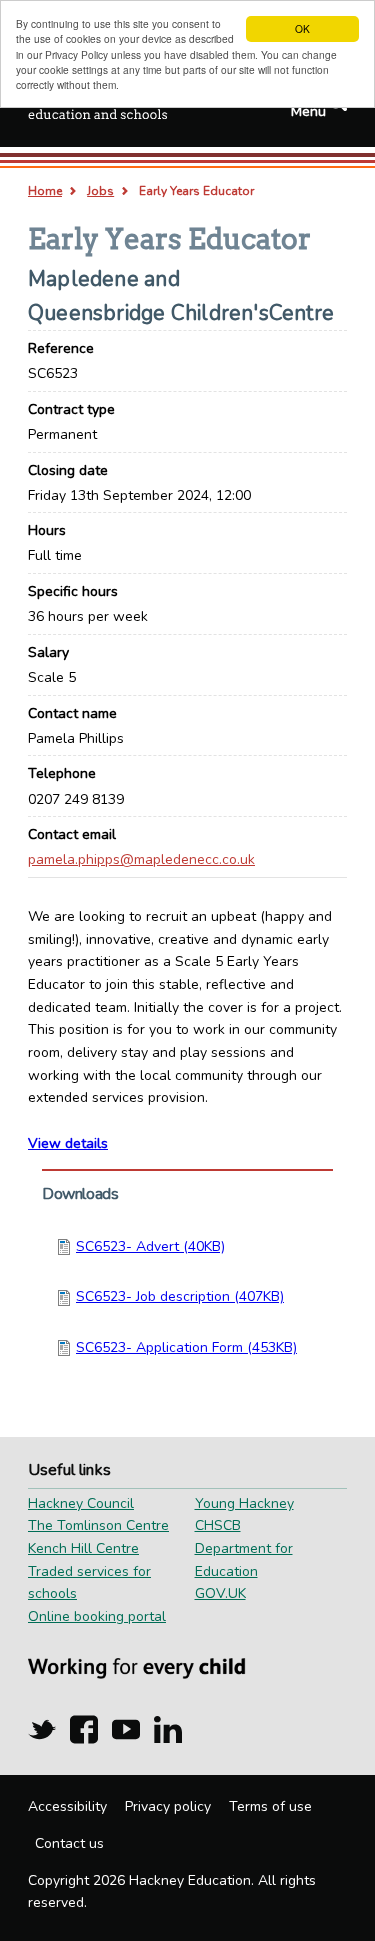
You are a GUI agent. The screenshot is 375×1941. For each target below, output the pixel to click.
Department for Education (244, 1560)
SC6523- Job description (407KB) (180, 1296)
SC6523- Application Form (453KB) (186, 1347)
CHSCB (218, 1525)
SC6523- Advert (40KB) (150, 1246)
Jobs (100, 191)
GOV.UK (220, 1593)
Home (45, 191)
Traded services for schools (89, 1583)
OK (302, 28)
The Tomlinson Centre (98, 1525)
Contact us (69, 1843)
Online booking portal (97, 1616)
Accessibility (67, 1806)
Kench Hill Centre (83, 1548)
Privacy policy (168, 1806)
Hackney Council (81, 1503)
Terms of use (270, 1806)
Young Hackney (244, 1503)
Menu (308, 111)
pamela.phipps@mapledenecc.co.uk (141, 859)
